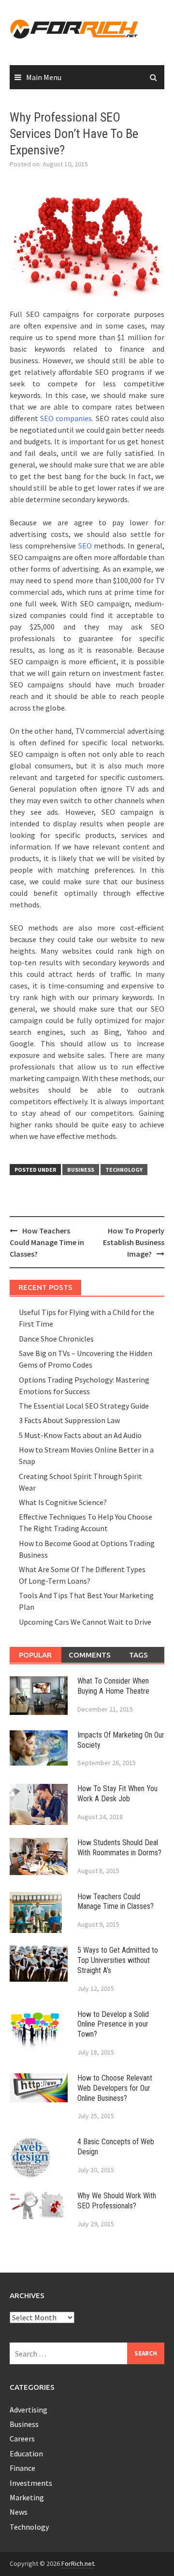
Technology (124, 1170)
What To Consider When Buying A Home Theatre (113, 1686)
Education (26, 2453)
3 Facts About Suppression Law (69, 1420)
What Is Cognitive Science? (63, 1502)
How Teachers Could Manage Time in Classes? (47, 1242)
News (19, 2512)
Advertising (29, 2410)
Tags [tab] (138, 1655)
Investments (31, 2483)
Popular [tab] (35, 1655)
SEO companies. (66, 418)
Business (81, 1170)
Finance (22, 2468)
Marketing (27, 2497)
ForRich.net (78, 2563)
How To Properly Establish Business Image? (134, 1242)
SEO (85, 546)
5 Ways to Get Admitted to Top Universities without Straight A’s (118, 1960)
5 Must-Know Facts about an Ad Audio (80, 1435)
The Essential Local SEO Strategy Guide (84, 1406)
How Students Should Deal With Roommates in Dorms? (119, 1848)
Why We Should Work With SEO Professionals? (117, 2201)
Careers (22, 2439)
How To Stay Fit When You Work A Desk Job (117, 1794)
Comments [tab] (90, 1655)
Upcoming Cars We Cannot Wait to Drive (85, 1622)
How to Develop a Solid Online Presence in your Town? (113, 2024)
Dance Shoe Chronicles (56, 1339)
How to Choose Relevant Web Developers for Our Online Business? (115, 2088)
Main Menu (44, 77)
